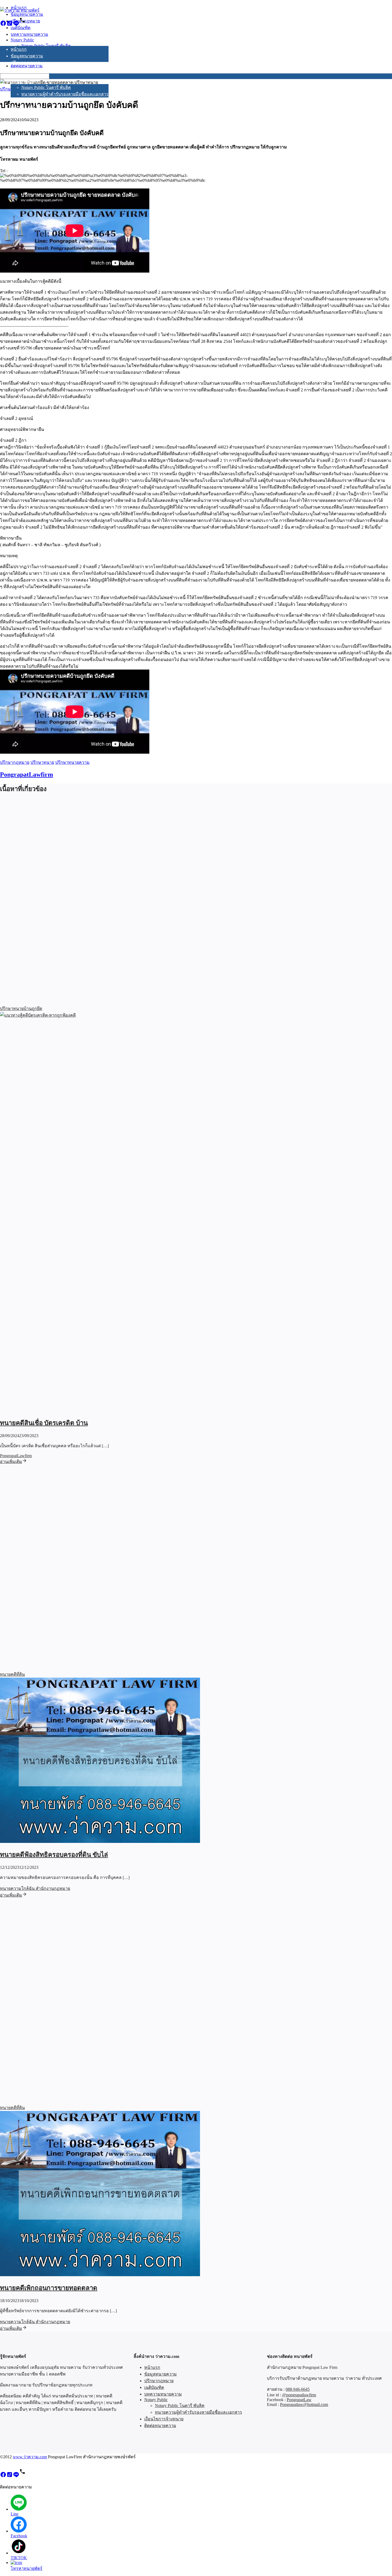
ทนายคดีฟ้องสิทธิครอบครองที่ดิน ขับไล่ (54, 1855)
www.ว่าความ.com (30, 2457)
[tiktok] (10, 25)
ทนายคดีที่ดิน (12, 1674)
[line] (16, 25)
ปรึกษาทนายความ (72, 762)
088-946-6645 (298, 2389)
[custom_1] (22, 25)
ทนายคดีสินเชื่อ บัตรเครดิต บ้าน (44, 1423)
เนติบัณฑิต (21, 69)
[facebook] (3, 25)
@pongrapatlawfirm (299, 2395)
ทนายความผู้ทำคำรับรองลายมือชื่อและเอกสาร (65, 94)
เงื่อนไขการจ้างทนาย (30, 101)
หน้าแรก (19, 49)
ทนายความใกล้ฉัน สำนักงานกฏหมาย (35, 1888)
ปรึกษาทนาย (42, 762)
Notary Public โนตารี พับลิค (46, 87)
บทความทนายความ (29, 76)
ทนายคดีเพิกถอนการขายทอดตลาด (49, 2288)
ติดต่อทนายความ (27, 107)
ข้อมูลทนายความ (27, 56)
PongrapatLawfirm (27, 774)
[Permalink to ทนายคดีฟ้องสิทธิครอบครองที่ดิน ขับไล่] (100, 1841)
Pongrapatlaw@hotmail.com (304, 2404)
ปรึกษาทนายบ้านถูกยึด (21, 1008)
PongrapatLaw (299, 2400)
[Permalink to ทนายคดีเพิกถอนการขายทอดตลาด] (100, 2275)
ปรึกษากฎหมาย (25, 63)
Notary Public (22, 82)
